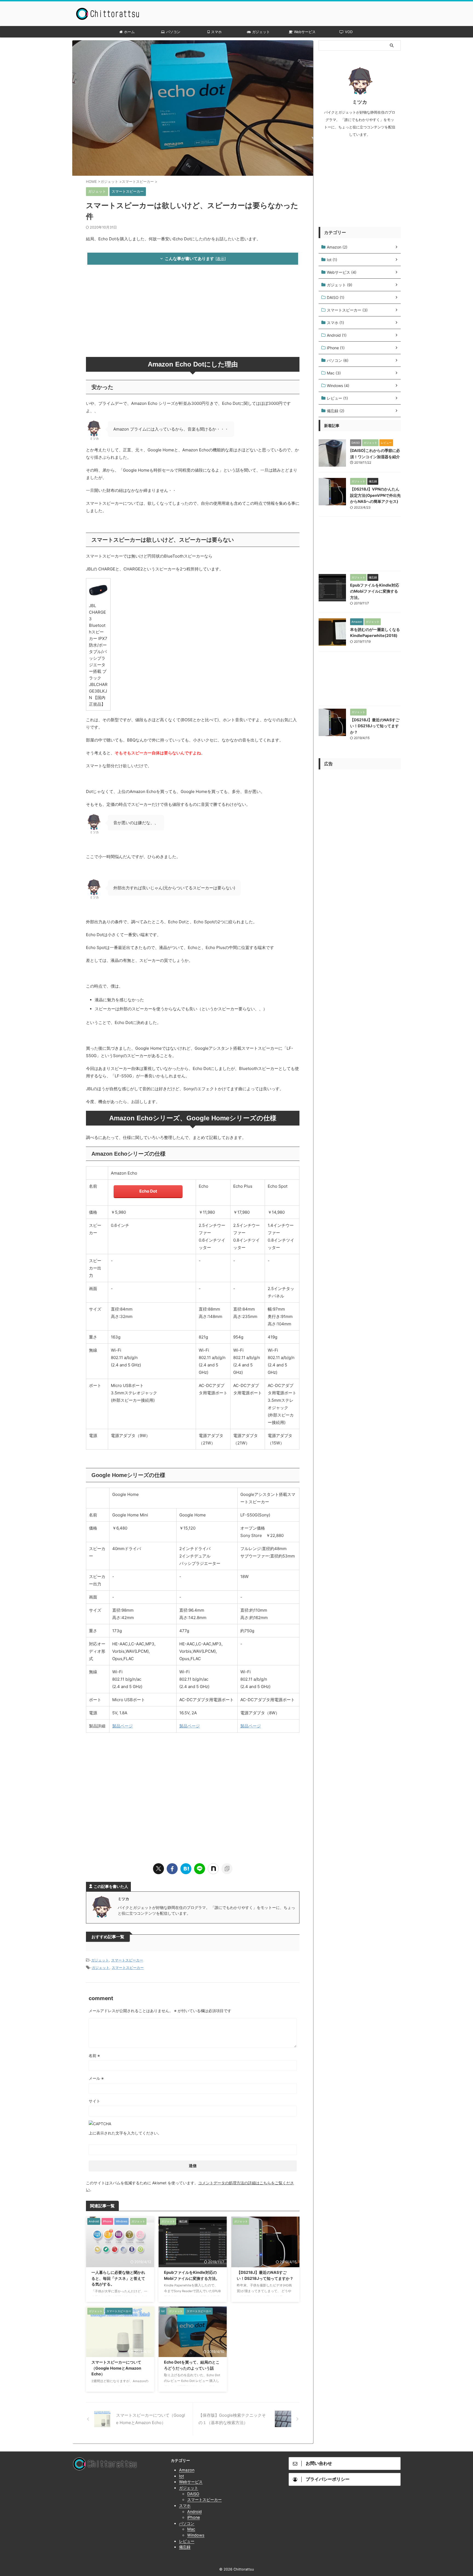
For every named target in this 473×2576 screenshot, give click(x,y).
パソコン (173, 32)
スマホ (216, 32)
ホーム (129, 32)
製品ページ (122, 1726)
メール (96, 2078)
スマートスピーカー (127, 1960)
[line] (200, 1869)
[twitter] (158, 1869)
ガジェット (261, 32)
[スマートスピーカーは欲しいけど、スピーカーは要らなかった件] (186, 1869)
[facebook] (172, 1869)
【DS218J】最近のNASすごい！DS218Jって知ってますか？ (375, 726)
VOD (349, 32)
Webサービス (305, 32)
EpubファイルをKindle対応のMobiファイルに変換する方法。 (375, 591)
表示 (221, 259)
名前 (94, 2056)
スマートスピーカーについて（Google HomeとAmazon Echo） (116, 2368)
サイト (94, 2101)
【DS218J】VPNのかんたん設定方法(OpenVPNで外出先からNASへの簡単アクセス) (375, 495)
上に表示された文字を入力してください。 (125, 2133)
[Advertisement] (193, 313)
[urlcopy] (227, 1869)
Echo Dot (148, 1191)
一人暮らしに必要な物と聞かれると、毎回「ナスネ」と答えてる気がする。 (118, 2278)
